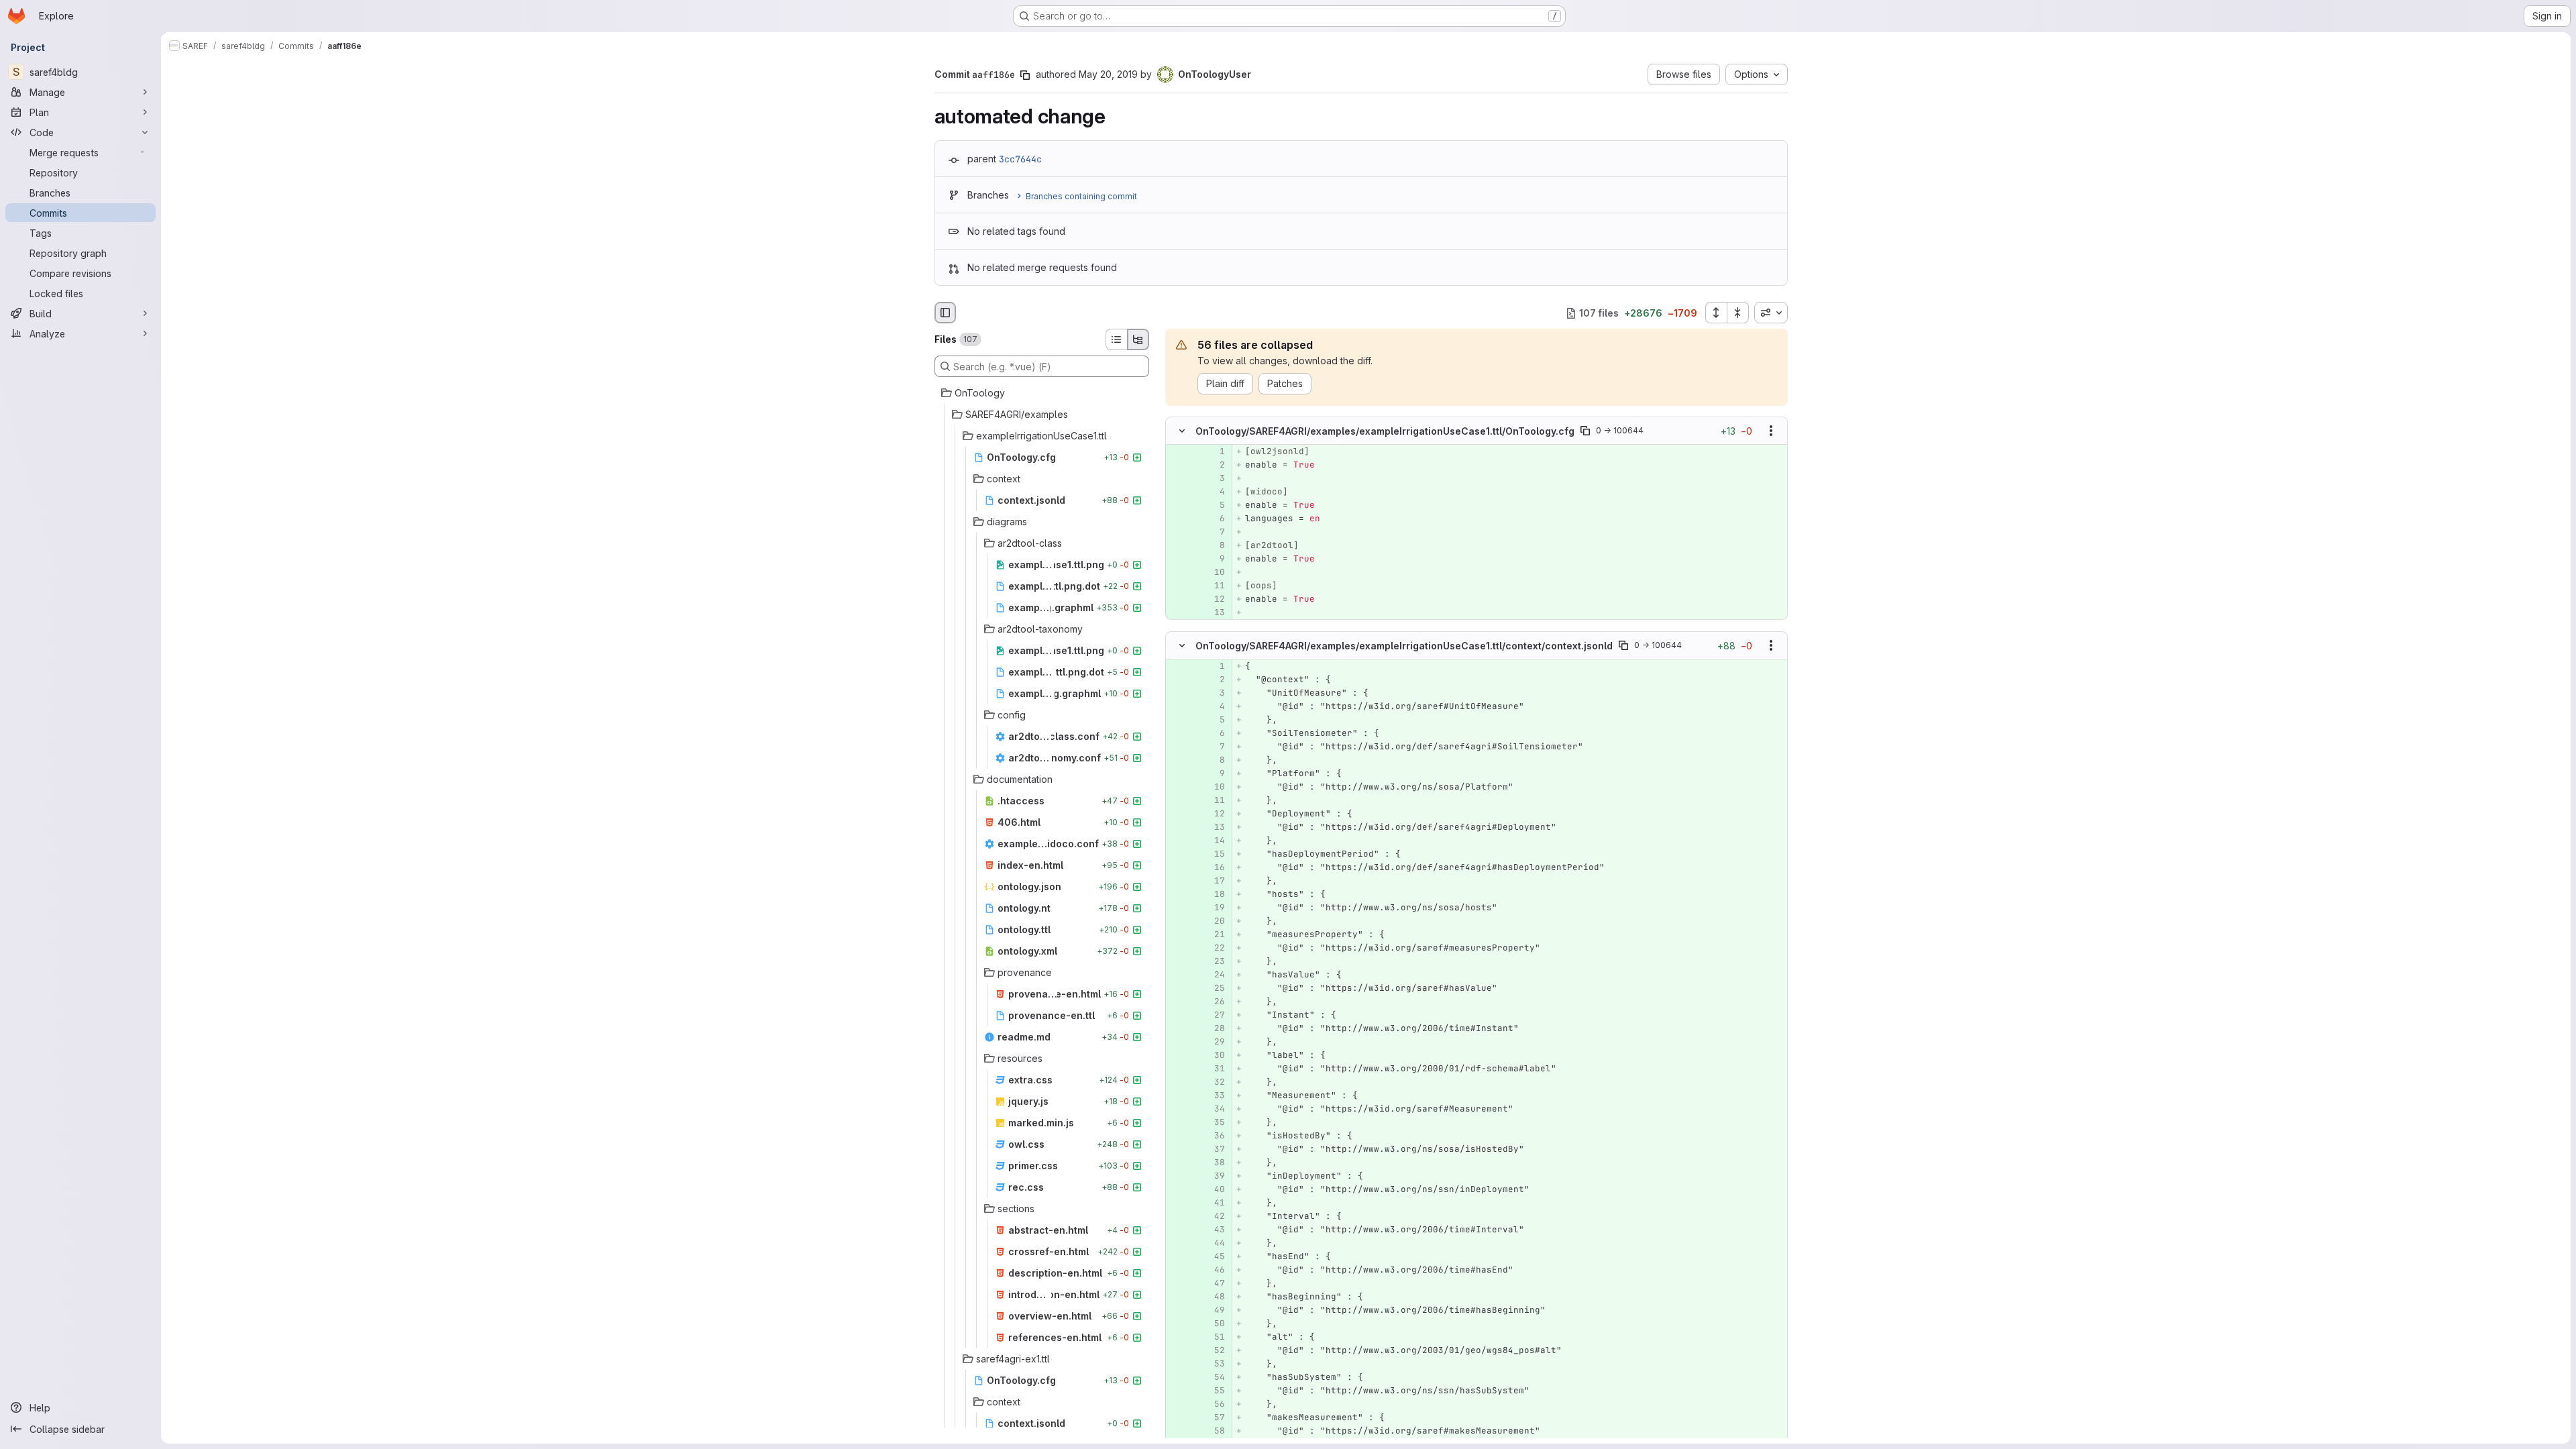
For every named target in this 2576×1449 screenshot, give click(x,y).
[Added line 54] (1214, 1377)
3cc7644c (1020, 159)
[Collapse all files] (1738, 313)
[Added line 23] (1214, 961)
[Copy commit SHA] (1025, 75)
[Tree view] (1138, 339)
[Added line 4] (1214, 492)
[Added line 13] (1214, 613)
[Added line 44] (1214, 1243)
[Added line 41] (1214, 1203)
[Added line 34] (1214, 1109)
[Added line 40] (1214, 1189)
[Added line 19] (1214, 908)
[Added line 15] (1214, 854)
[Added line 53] (1214, 1364)
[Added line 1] (1214, 452)
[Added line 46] (1214, 1270)
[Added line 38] (1214, 1163)
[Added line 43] (1214, 1230)
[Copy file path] (1585, 431)
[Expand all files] (1716, 313)
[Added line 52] (1214, 1350)
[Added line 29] (1214, 1042)
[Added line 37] (1214, 1149)
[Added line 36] (1214, 1136)
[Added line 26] (1214, 1002)
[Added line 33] (1214, 1095)
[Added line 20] (1214, 921)
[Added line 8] (1214, 546)
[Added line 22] (1214, 948)
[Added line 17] (1214, 881)
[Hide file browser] (945, 313)
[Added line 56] (1214, 1404)
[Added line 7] (1214, 533)
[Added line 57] (1214, 1417)
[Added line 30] (1214, 1055)
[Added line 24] (1214, 975)
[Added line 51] (1214, 1337)
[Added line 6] (1214, 519)
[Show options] (1771, 431)
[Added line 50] (1214, 1324)
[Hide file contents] (1182, 431)
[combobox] (1771, 313)
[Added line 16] (1214, 867)
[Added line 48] (1214, 1297)
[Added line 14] (1214, 841)
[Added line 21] (1214, 934)
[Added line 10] (1214, 573)
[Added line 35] (1214, 1122)
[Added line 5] (1214, 506)
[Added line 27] (1214, 1015)
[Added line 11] (1214, 586)
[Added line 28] (1214, 1028)
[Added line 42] (1214, 1216)
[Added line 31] (1214, 1069)
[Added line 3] (1214, 479)
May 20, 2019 (1108, 74)
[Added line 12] (1214, 600)
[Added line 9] (1214, 559)
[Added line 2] (1214, 466)
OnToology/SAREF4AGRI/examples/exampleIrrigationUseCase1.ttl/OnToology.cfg (1385, 431)
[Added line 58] (1214, 1431)
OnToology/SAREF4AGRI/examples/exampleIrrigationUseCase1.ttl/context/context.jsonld (1404, 645)
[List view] (1116, 339)
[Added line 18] (1214, 894)
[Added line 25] (1214, 988)
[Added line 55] (1214, 1391)
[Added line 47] (1214, 1283)
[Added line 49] (1214, 1310)
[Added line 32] (1214, 1082)
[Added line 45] (1214, 1256)
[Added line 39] (1214, 1176)
